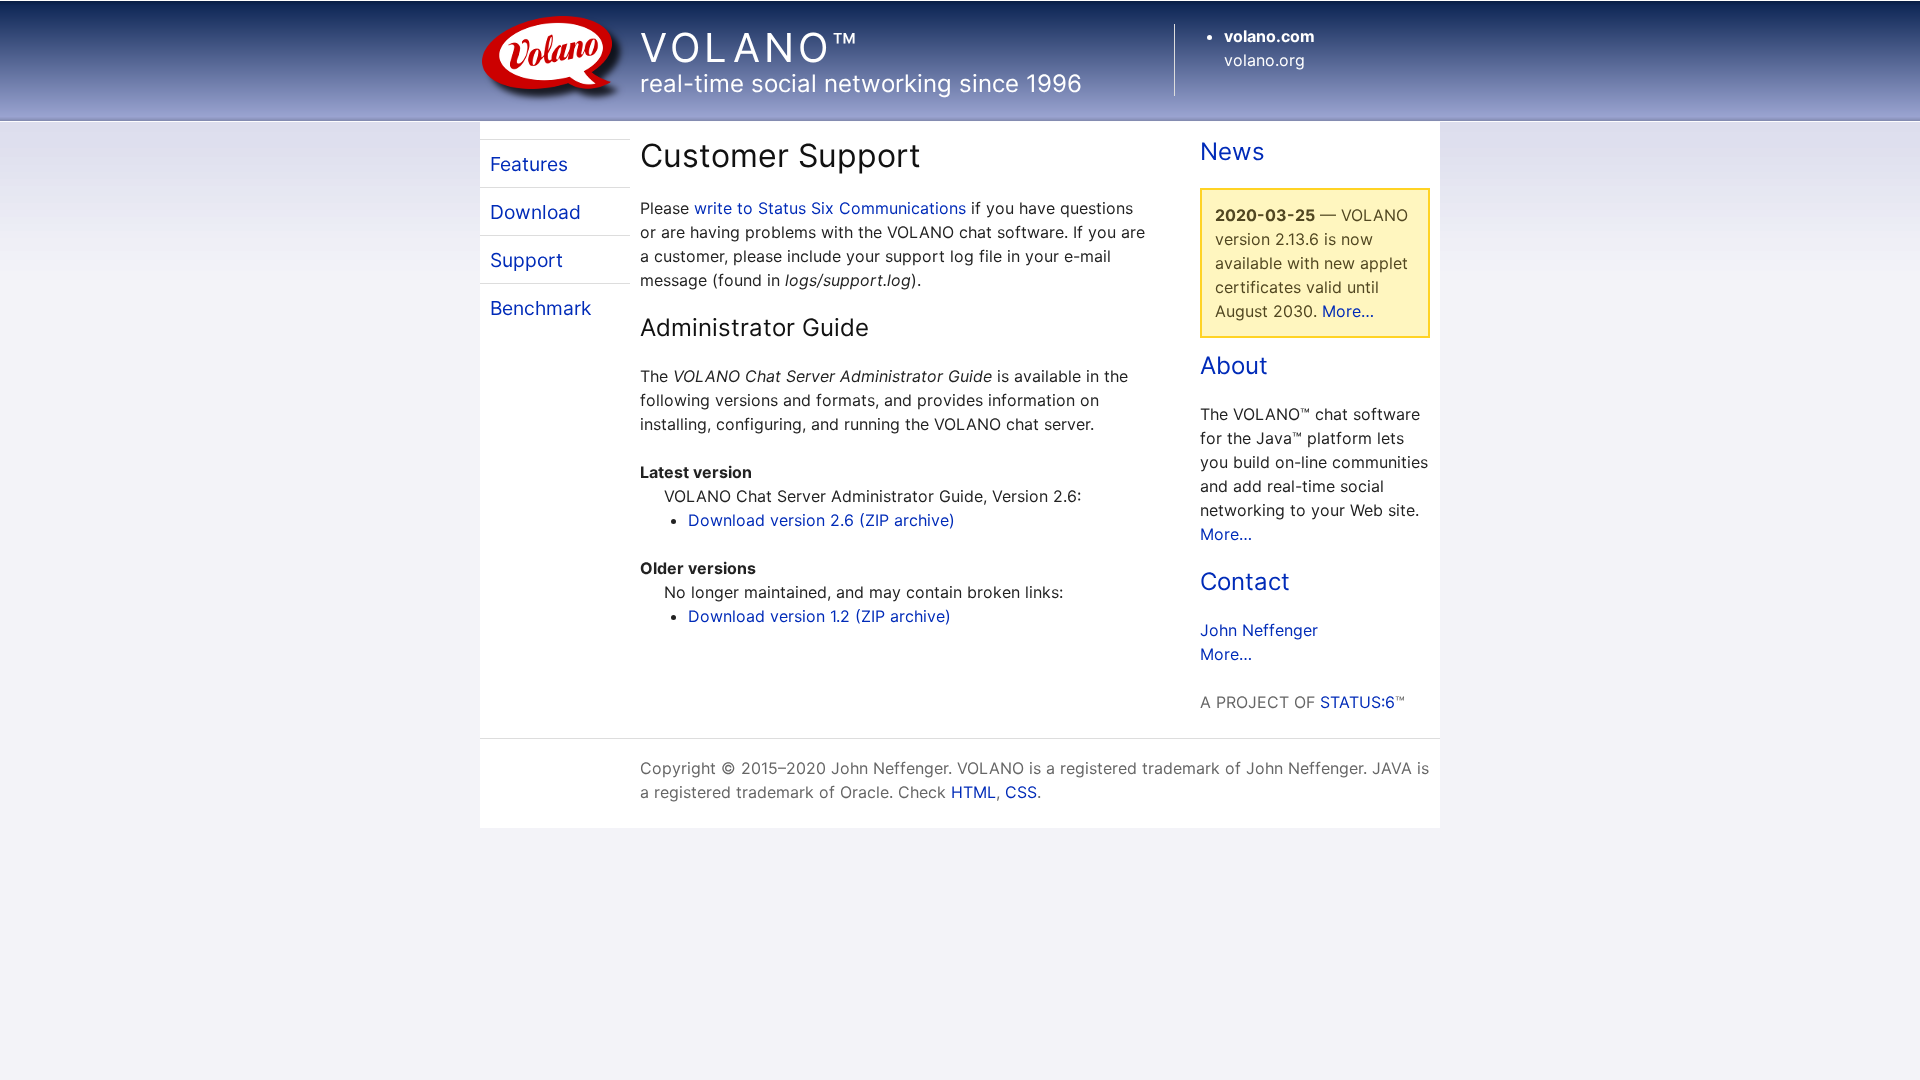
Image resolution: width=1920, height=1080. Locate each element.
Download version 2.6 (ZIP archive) (821, 520)
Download (535, 212)
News (1232, 151)
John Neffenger (1259, 630)
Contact (1245, 581)
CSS (1021, 792)
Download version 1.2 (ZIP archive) (819, 616)
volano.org (1264, 60)
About (1234, 365)
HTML (973, 792)
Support (526, 260)
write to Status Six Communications (830, 208)
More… (1348, 311)
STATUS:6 (1357, 702)
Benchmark (540, 308)
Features (529, 164)
